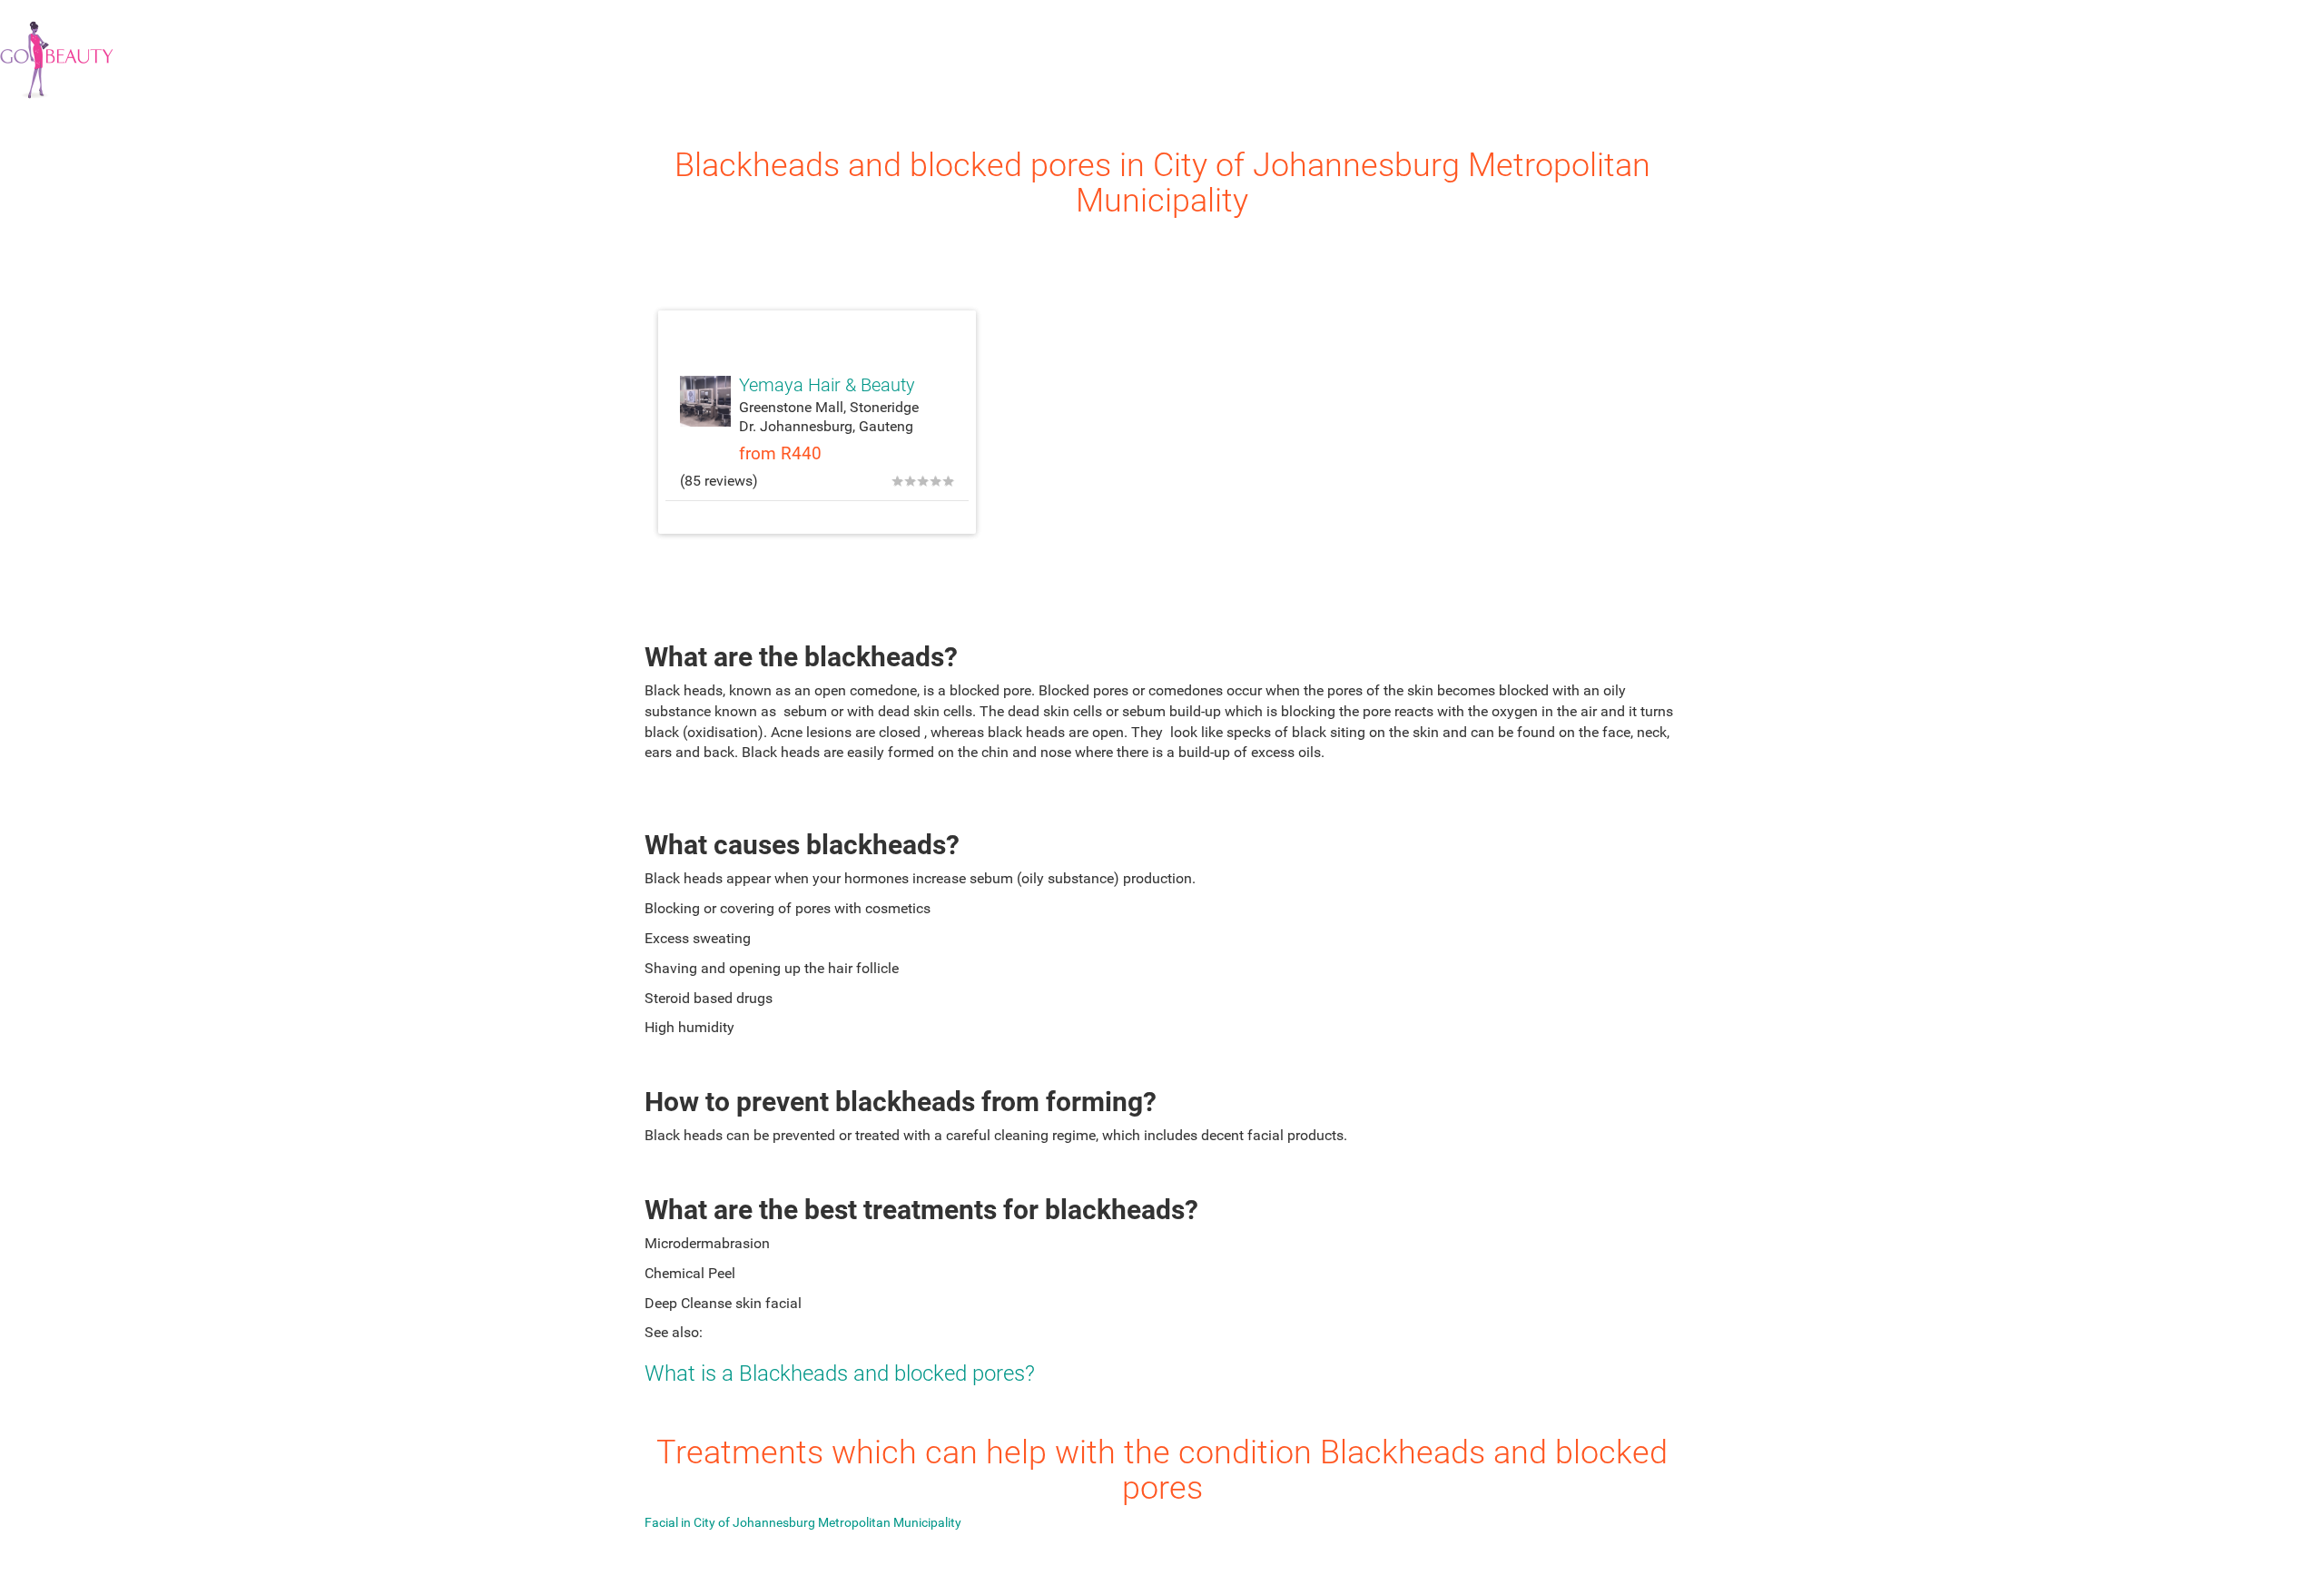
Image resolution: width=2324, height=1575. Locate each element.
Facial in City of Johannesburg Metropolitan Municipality (803, 1522)
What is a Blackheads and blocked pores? (840, 1373)
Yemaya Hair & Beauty (827, 385)
